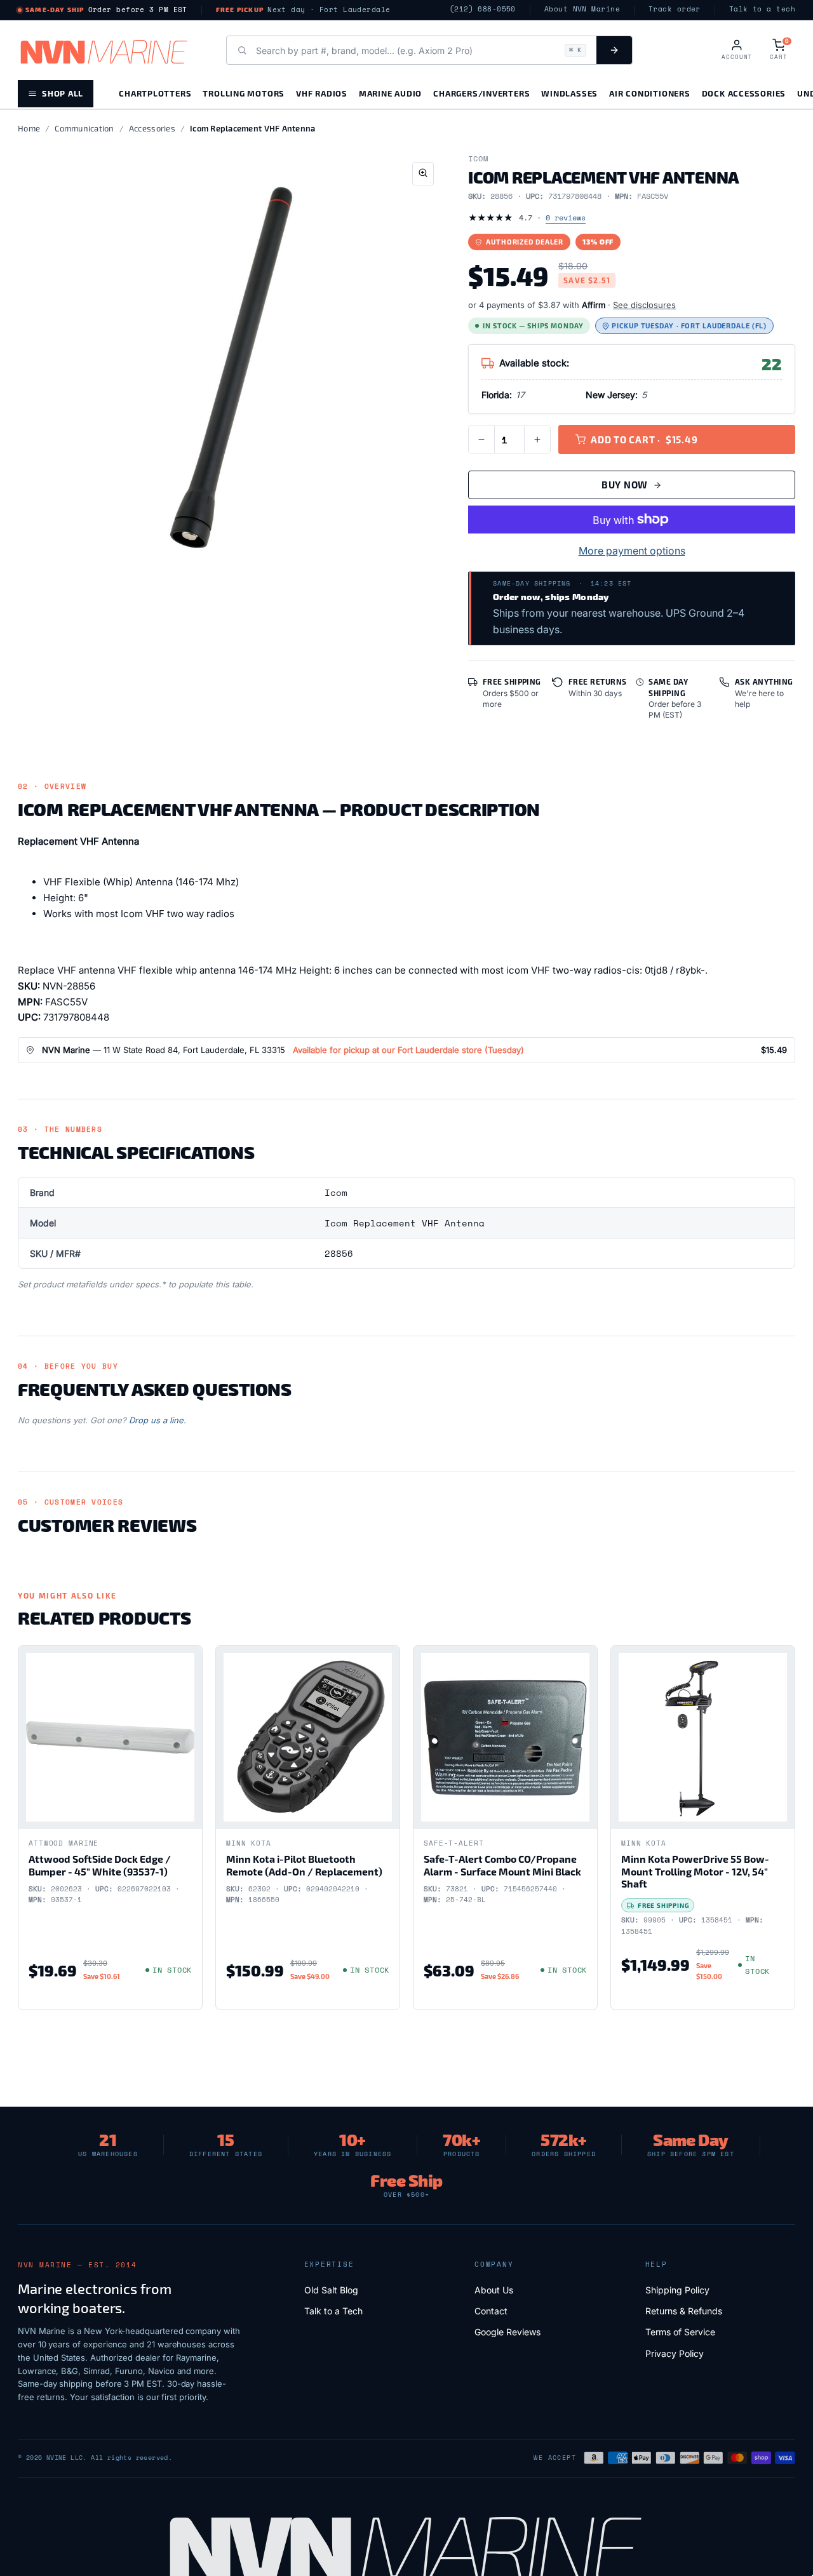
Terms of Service (680, 2332)
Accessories (152, 128)
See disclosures (644, 305)
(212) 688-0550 (483, 9)
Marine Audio (390, 93)
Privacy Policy (675, 2353)
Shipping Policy (677, 2290)
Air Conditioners (649, 93)
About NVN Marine (582, 9)
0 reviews (566, 218)
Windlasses (569, 93)
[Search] (614, 50)
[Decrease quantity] (481, 439)
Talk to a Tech (333, 2311)
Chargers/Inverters (481, 93)
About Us (494, 2290)
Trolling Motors (244, 93)
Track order (675, 9)
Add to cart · (644, 439)
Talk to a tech (762, 9)
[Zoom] (423, 174)
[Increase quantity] (537, 439)
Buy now (625, 485)
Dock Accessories (744, 93)
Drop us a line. (158, 1420)
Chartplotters (155, 93)
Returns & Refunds (684, 2311)
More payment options (632, 551)
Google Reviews (507, 2332)
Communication (84, 128)
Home (29, 128)
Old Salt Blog (331, 2290)
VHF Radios (322, 93)
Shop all (63, 93)
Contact (491, 2311)
